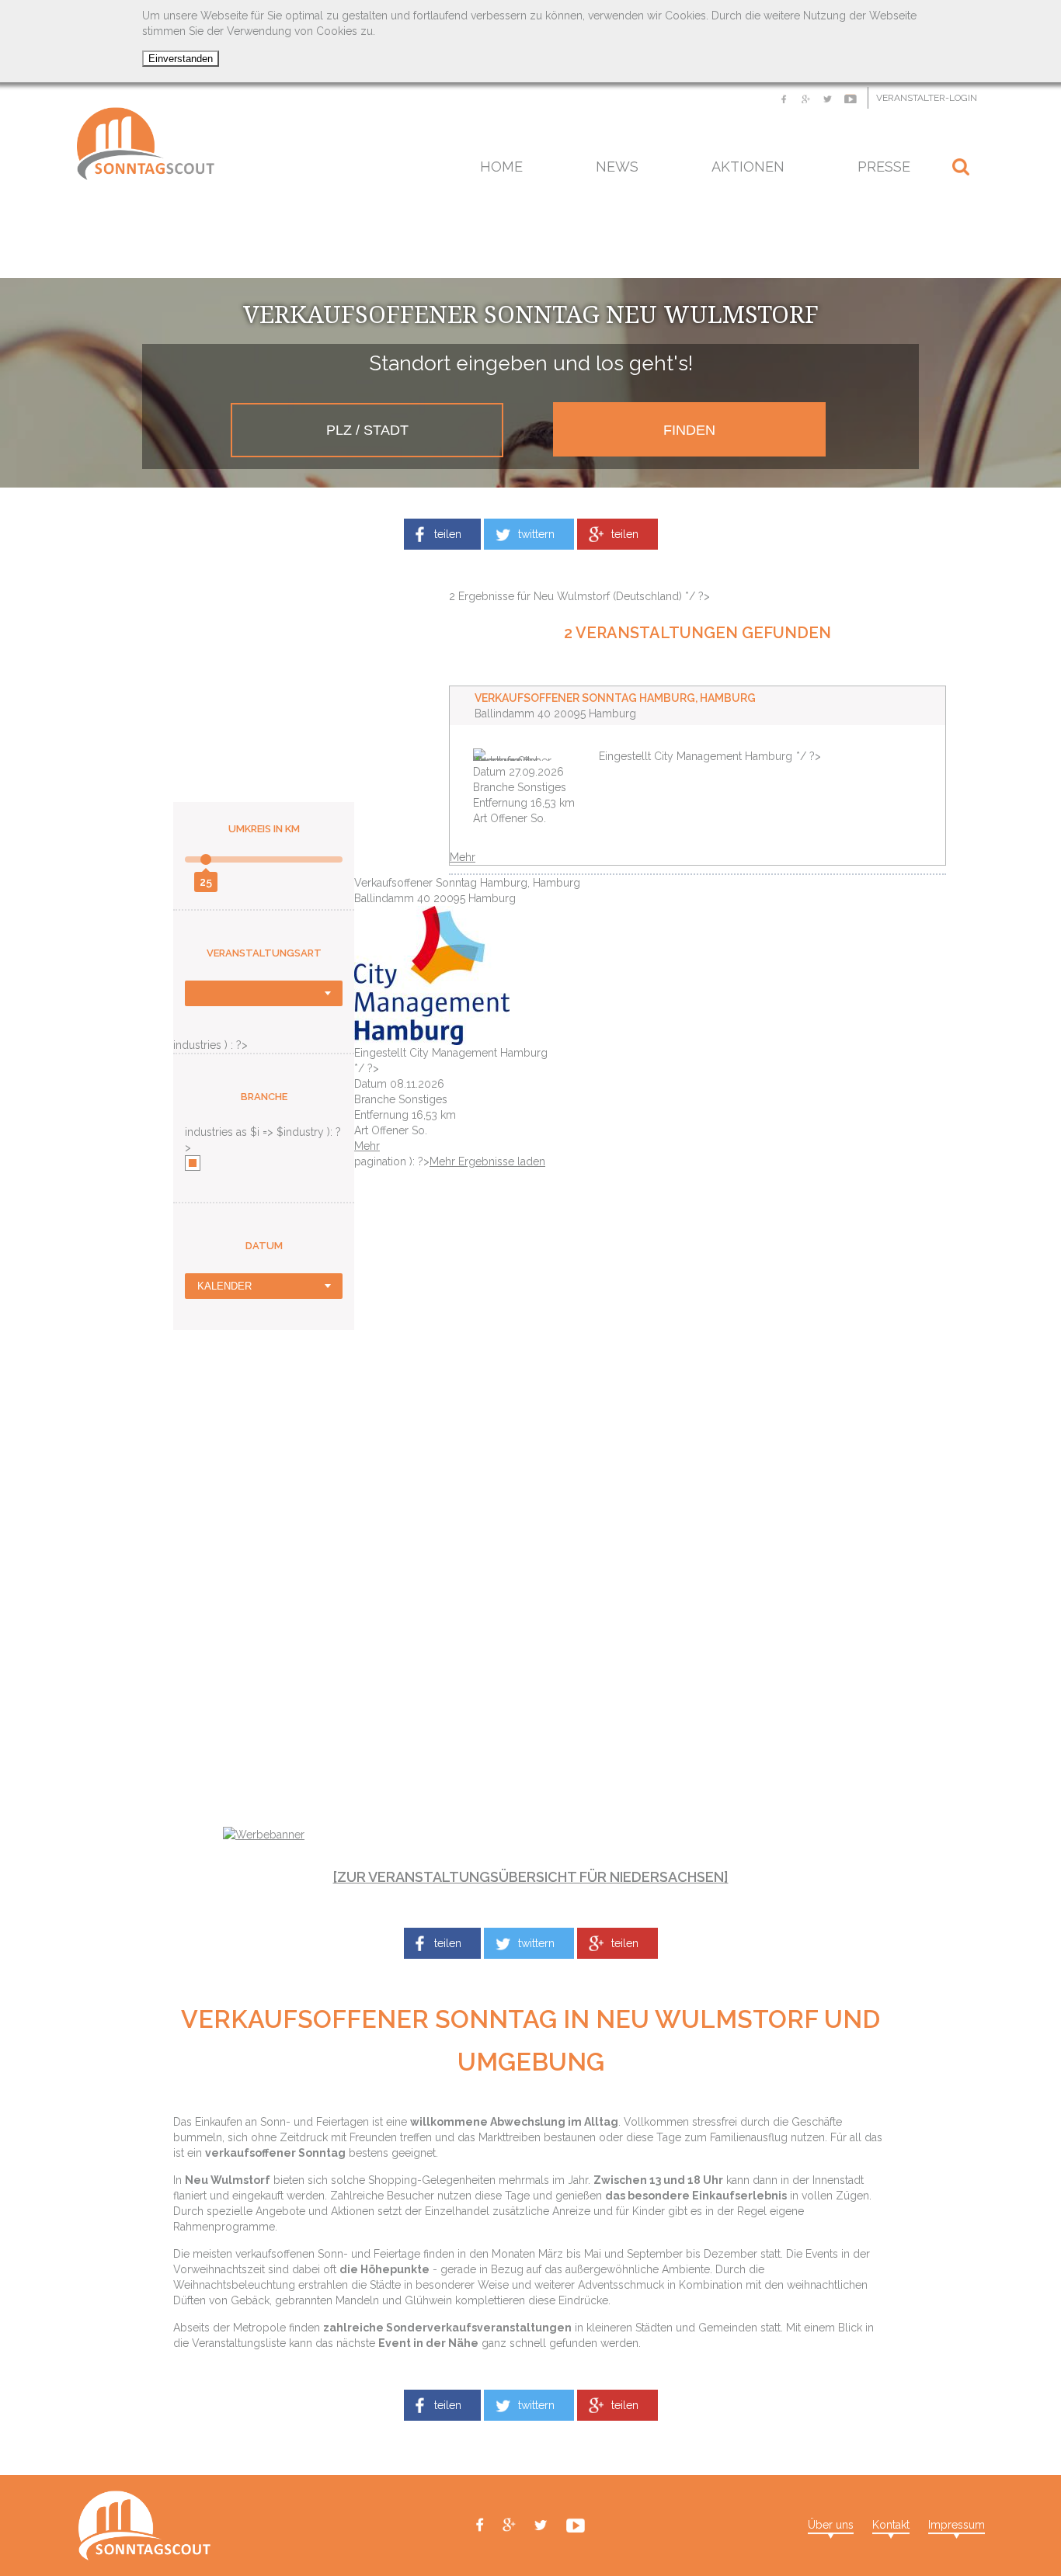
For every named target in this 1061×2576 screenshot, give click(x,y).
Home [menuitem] (501, 167)
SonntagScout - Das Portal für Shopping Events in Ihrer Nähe (146, 144)
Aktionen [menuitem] (748, 167)
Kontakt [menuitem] (891, 2525)
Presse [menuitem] (884, 167)
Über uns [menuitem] (831, 2525)
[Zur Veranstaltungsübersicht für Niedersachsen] (531, 1877)
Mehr (463, 857)
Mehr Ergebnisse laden (487, 1161)
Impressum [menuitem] (957, 2525)
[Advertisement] (530, 239)
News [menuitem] (617, 167)
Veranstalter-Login (927, 98)
